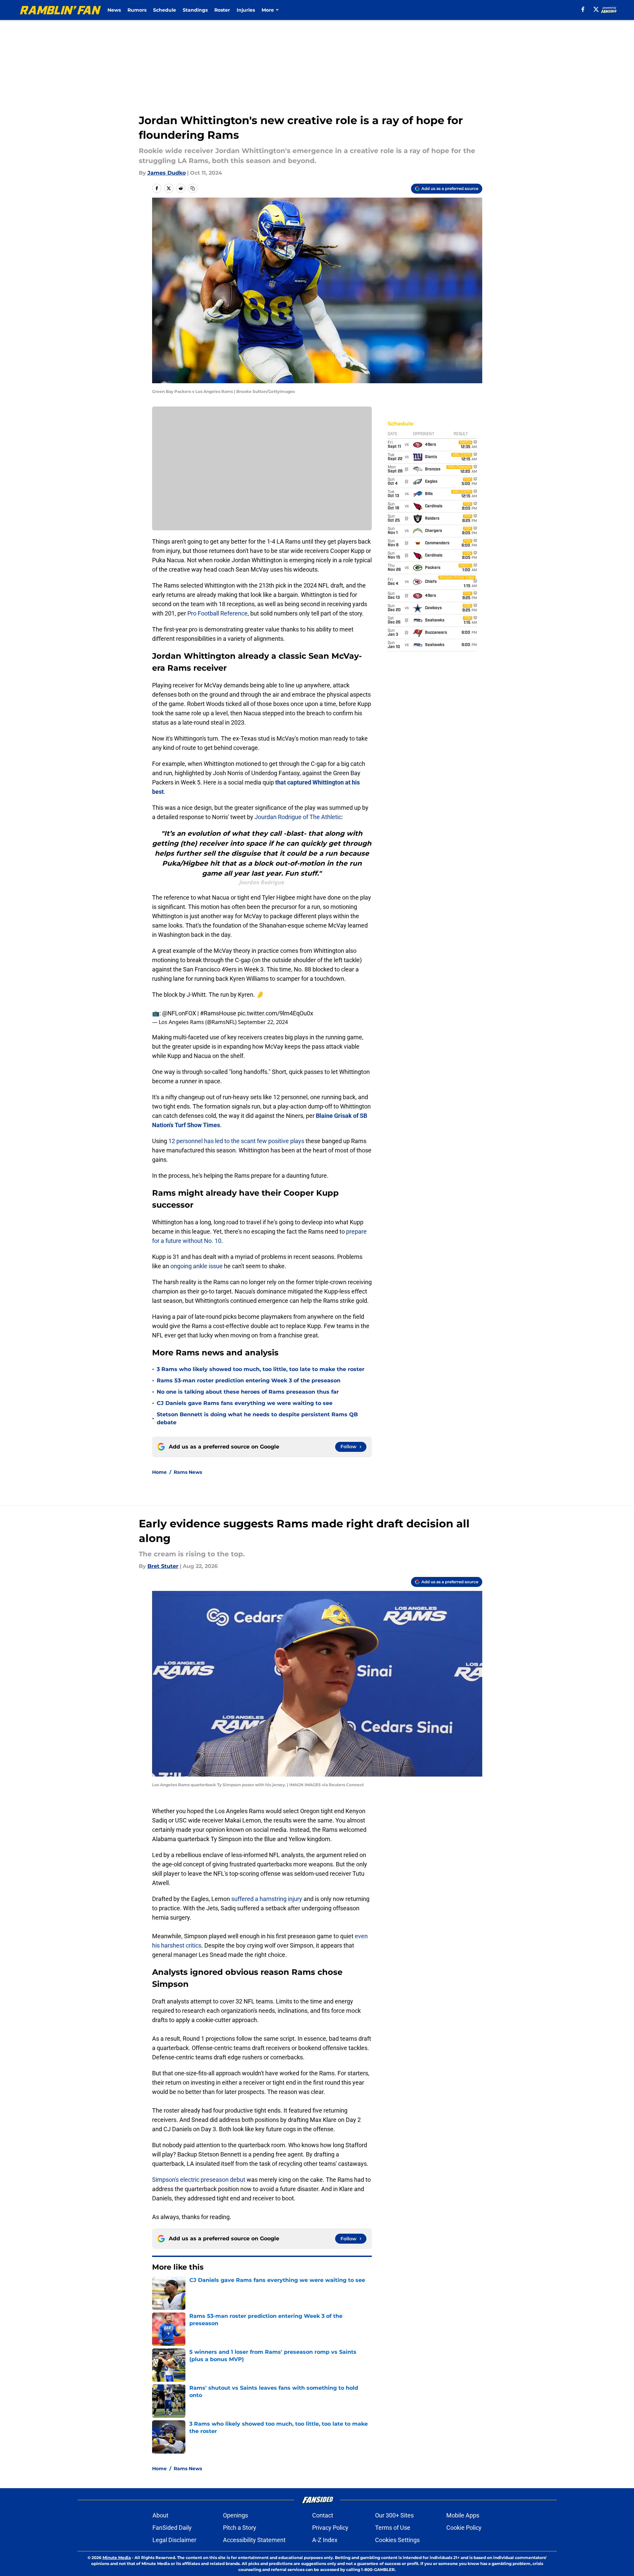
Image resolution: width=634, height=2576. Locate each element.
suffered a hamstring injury (267, 1899)
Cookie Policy (464, 2528)
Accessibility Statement (254, 2540)
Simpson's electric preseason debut (199, 2180)
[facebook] (583, 9)
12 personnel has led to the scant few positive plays (236, 1141)
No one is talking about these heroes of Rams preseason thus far (248, 1392)
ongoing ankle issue (197, 1266)
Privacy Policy (330, 2528)
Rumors (137, 10)
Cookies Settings (397, 2540)
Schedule (165, 10)
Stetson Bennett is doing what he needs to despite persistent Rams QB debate (257, 1418)
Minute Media (117, 2558)
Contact (323, 2515)
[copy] (193, 188)
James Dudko (167, 173)
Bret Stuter (163, 1566)
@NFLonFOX (179, 1013)
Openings (235, 2515)
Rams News (188, 1472)
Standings (195, 10)
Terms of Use (393, 2528)
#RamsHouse (218, 1013)
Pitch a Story (240, 2528)
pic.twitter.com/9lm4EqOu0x (275, 1013)
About (160, 2515)
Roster (222, 10)
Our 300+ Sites (394, 2515)
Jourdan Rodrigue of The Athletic (298, 817)
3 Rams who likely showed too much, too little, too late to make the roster (261, 1369)
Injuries (246, 10)
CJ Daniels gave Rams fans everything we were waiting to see (245, 1403)
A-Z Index (325, 2540)
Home (159, 1472)
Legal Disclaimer (174, 2540)
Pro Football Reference (217, 613)
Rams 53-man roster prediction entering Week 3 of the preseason (249, 1380)
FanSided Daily (172, 2528)
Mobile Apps (463, 2515)
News (114, 10)
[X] (596, 9)
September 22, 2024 (263, 1022)
